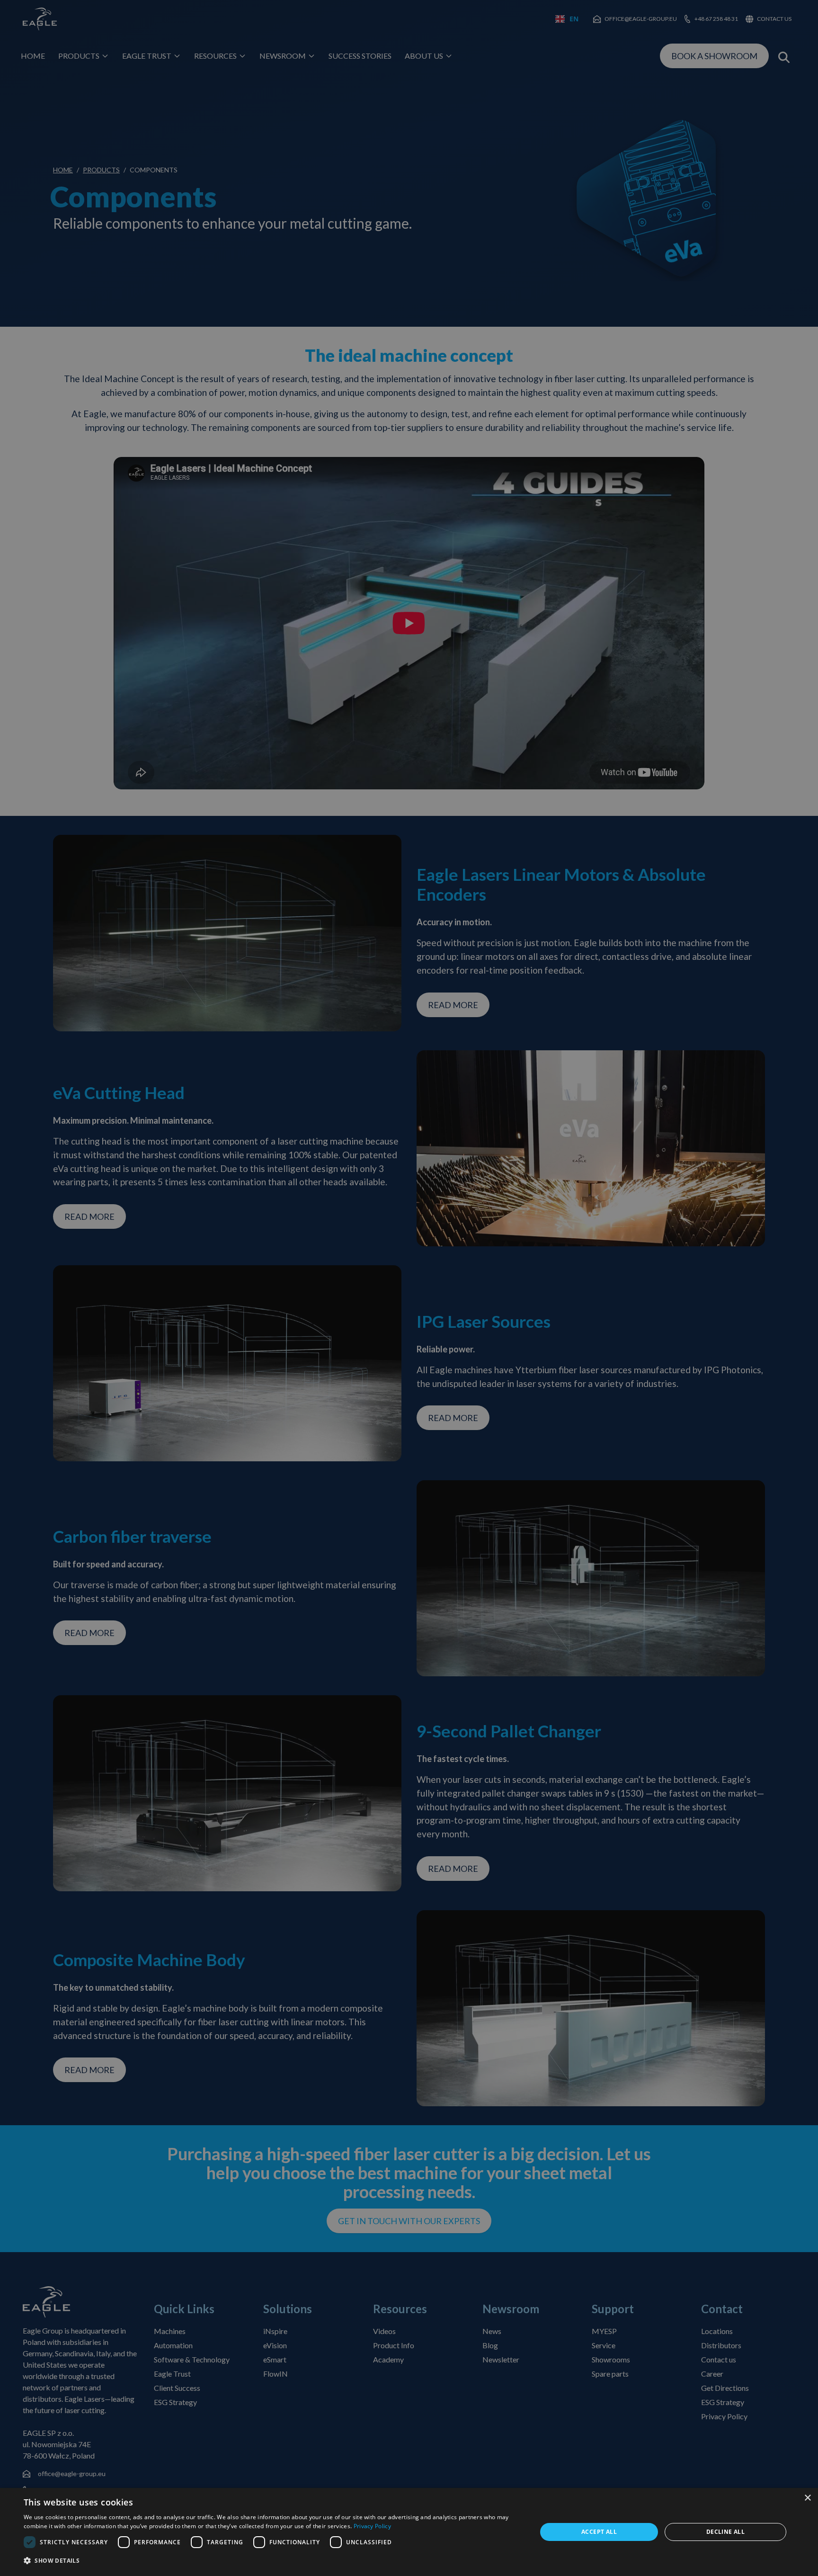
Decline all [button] (725, 2532)
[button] (273, 2561)
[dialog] (409, 2532)
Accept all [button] (599, 2532)
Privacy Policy (372, 2526)
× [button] (807, 2498)
